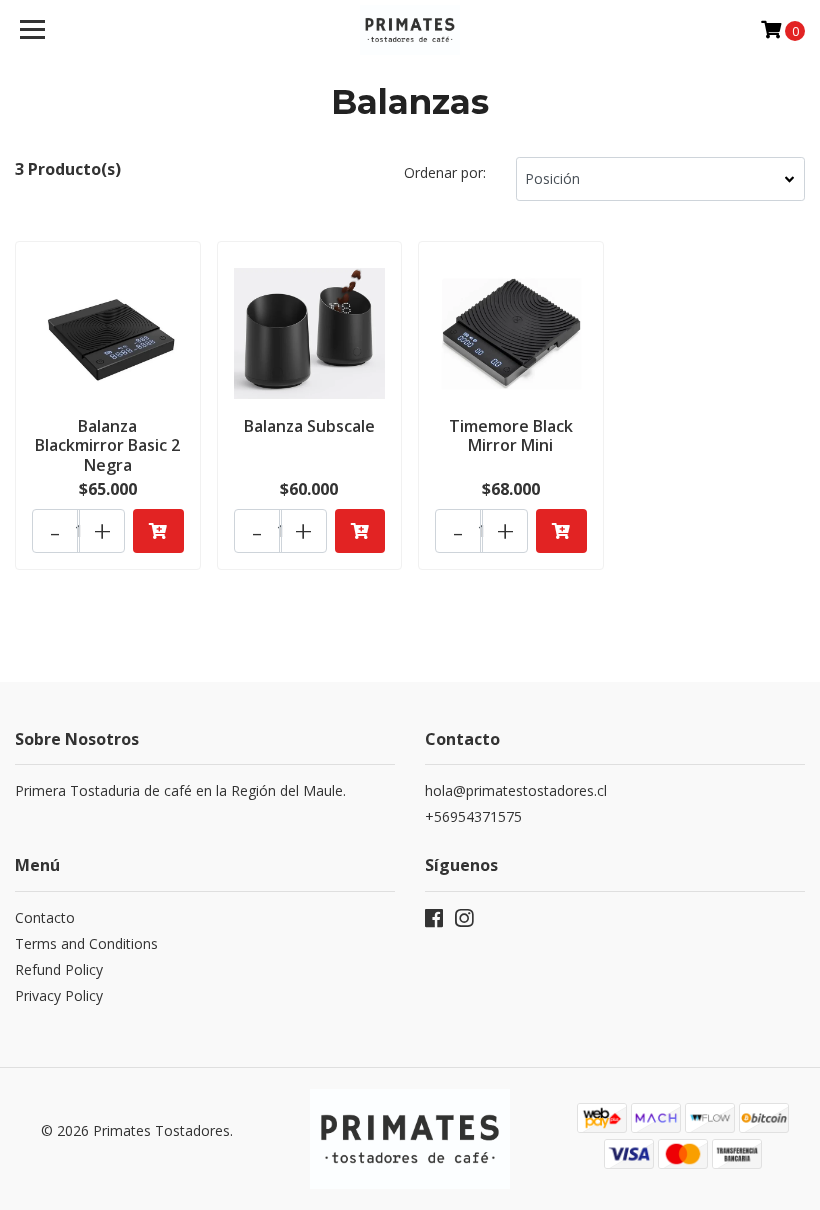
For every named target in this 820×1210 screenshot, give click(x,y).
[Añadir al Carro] (158, 531)
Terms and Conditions (86, 943)
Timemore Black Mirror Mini (511, 435)
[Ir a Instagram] (464, 922)
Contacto (45, 917)
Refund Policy (59, 969)
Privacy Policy (59, 995)
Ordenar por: (445, 172)
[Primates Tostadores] (410, 30)
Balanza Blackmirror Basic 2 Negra (107, 445)
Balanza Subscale (309, 426)
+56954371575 (473, 816)
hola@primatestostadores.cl (516, 790)
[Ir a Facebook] (434, 922)
